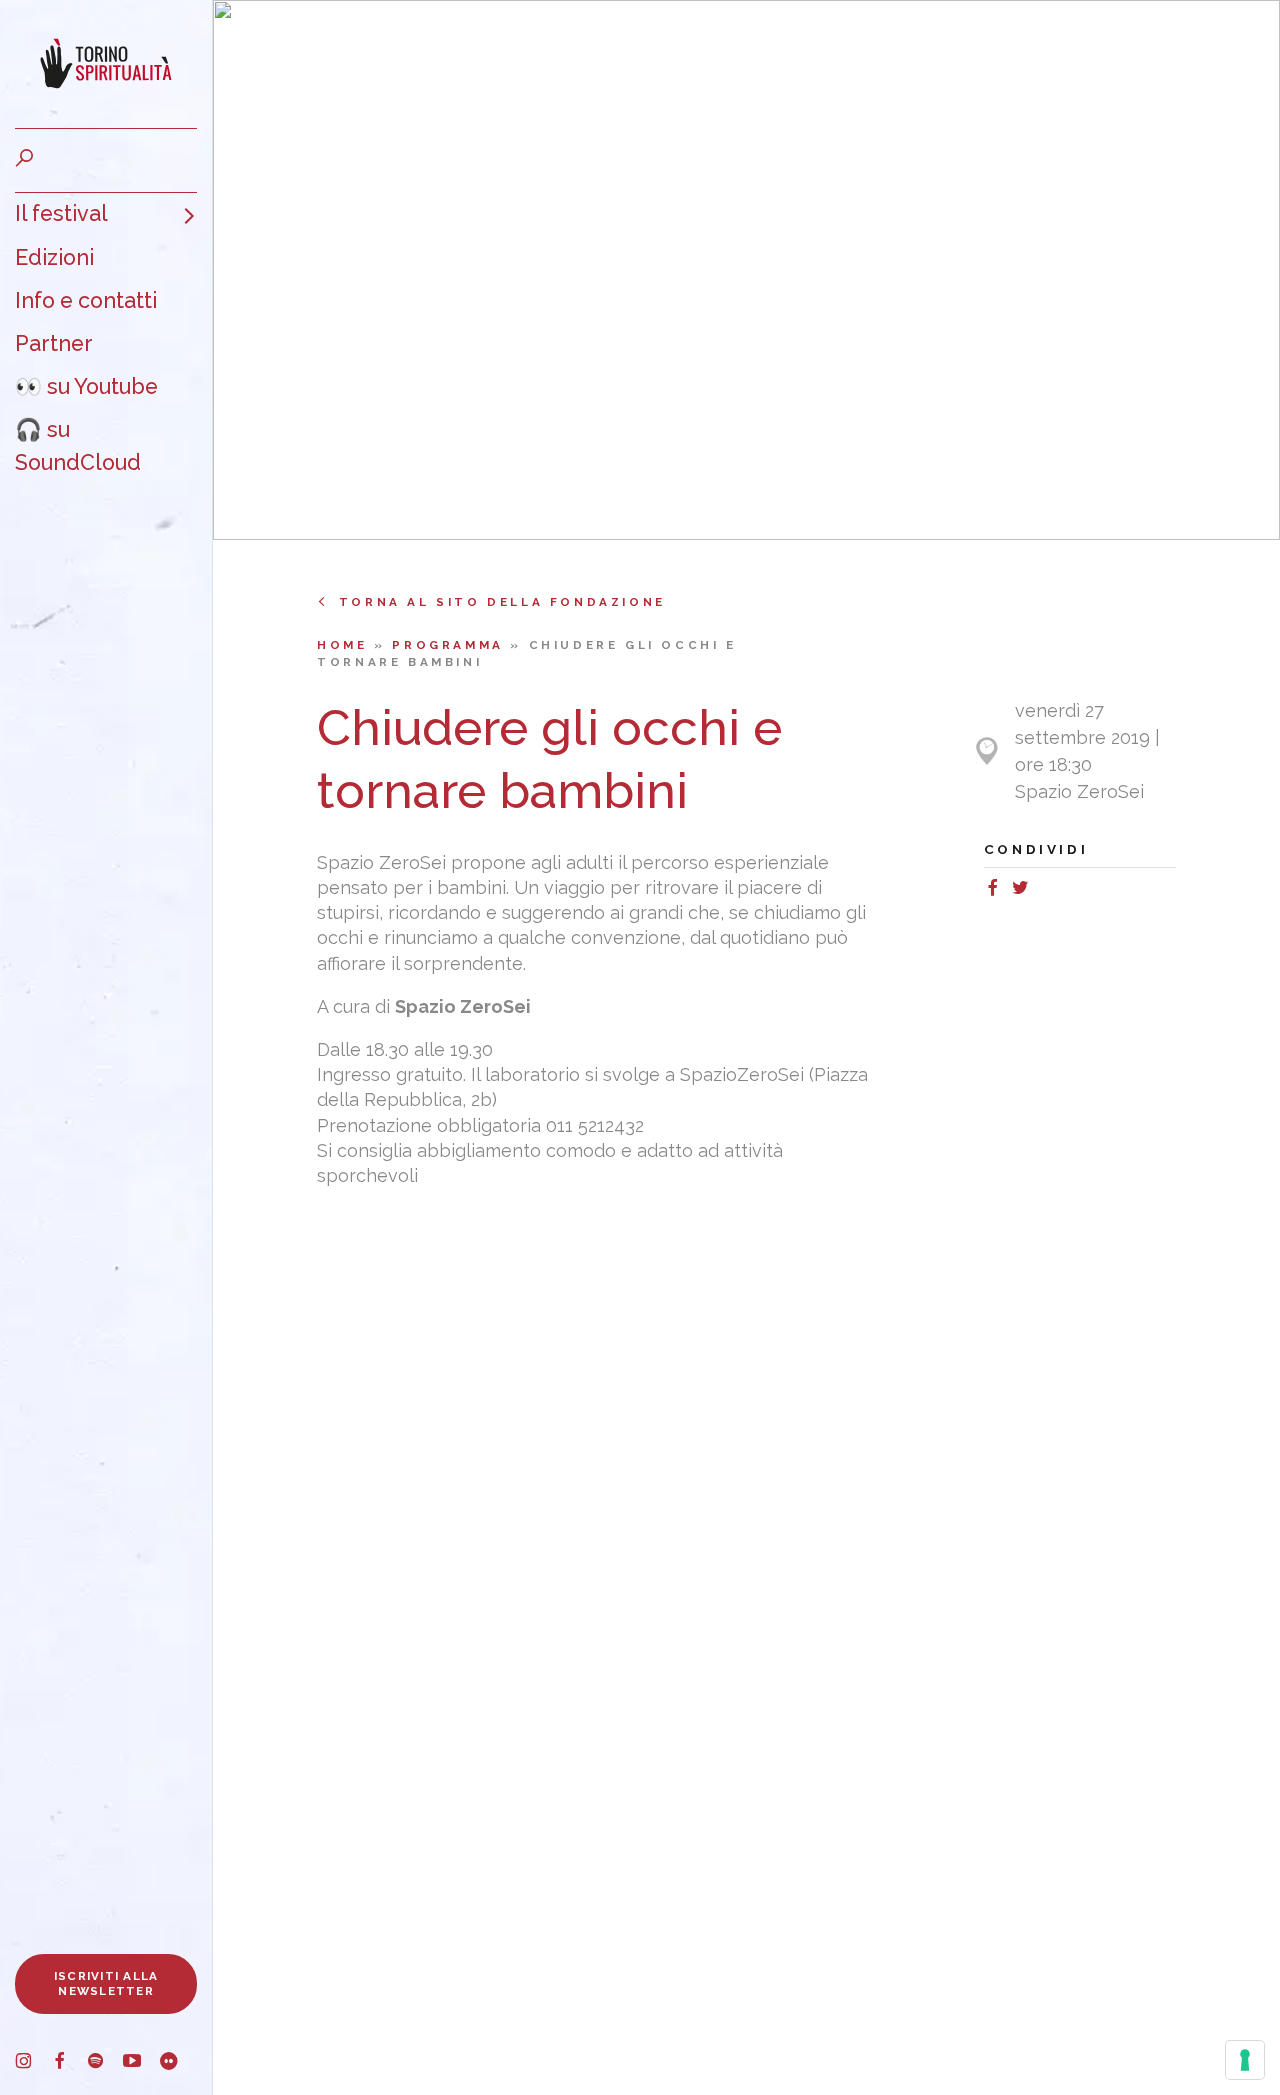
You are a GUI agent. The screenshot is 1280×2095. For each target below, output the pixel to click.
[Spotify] (105, 2063)
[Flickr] (177, 2063)
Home (345, 645)
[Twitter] (1024, 890)
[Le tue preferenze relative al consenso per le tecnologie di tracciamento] (1245, 2060)
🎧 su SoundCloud (78, 445)
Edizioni (54, 257)
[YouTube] (141, 2063)
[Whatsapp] (1042, 890)
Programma (451, 645)
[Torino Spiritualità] (106, 64)
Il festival (61, 213)
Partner (54, 343)
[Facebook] (69, 2063)
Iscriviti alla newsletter (106, 1983)
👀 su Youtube (86, 386)
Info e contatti (86, 300)
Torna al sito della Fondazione (502, 602)
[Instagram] (33, 2063)
